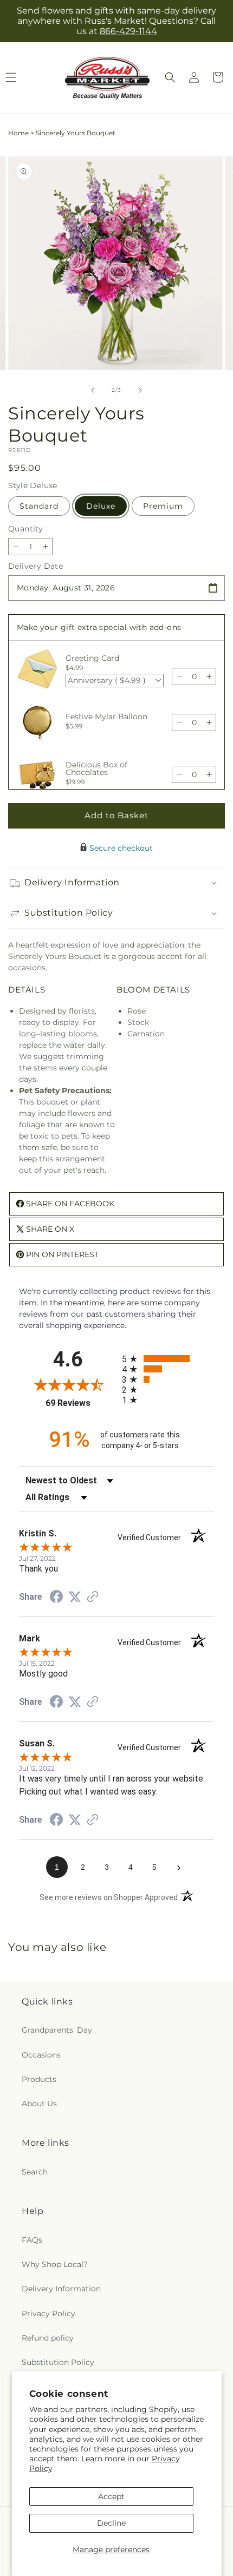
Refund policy (48, 2338)
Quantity (25, 529)
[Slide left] (93, 390)
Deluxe (101, 506)
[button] (170, 77)
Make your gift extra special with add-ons (99, 627)
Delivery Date (35, 566)
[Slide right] (140, 390)
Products (39, 2079)
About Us (39, 2104)
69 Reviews (81, 1403)
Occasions (41, 2055)
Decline (111, 2523)
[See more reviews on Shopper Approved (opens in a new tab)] (93, 1598)
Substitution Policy (58, 2362)
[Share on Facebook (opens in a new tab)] (56, 1598)
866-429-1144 (128, 31)
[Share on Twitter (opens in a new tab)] (75, 1597)
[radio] (168, 1359)
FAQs (32, 2240)
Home (18, 133)
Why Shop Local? (55, 2264)
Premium (163, 506)
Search (35, 2172)
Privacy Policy (48, 2314)
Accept (111, 2496)
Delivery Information (61, 2289)
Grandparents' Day (57, 2030)
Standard (39, 506)
